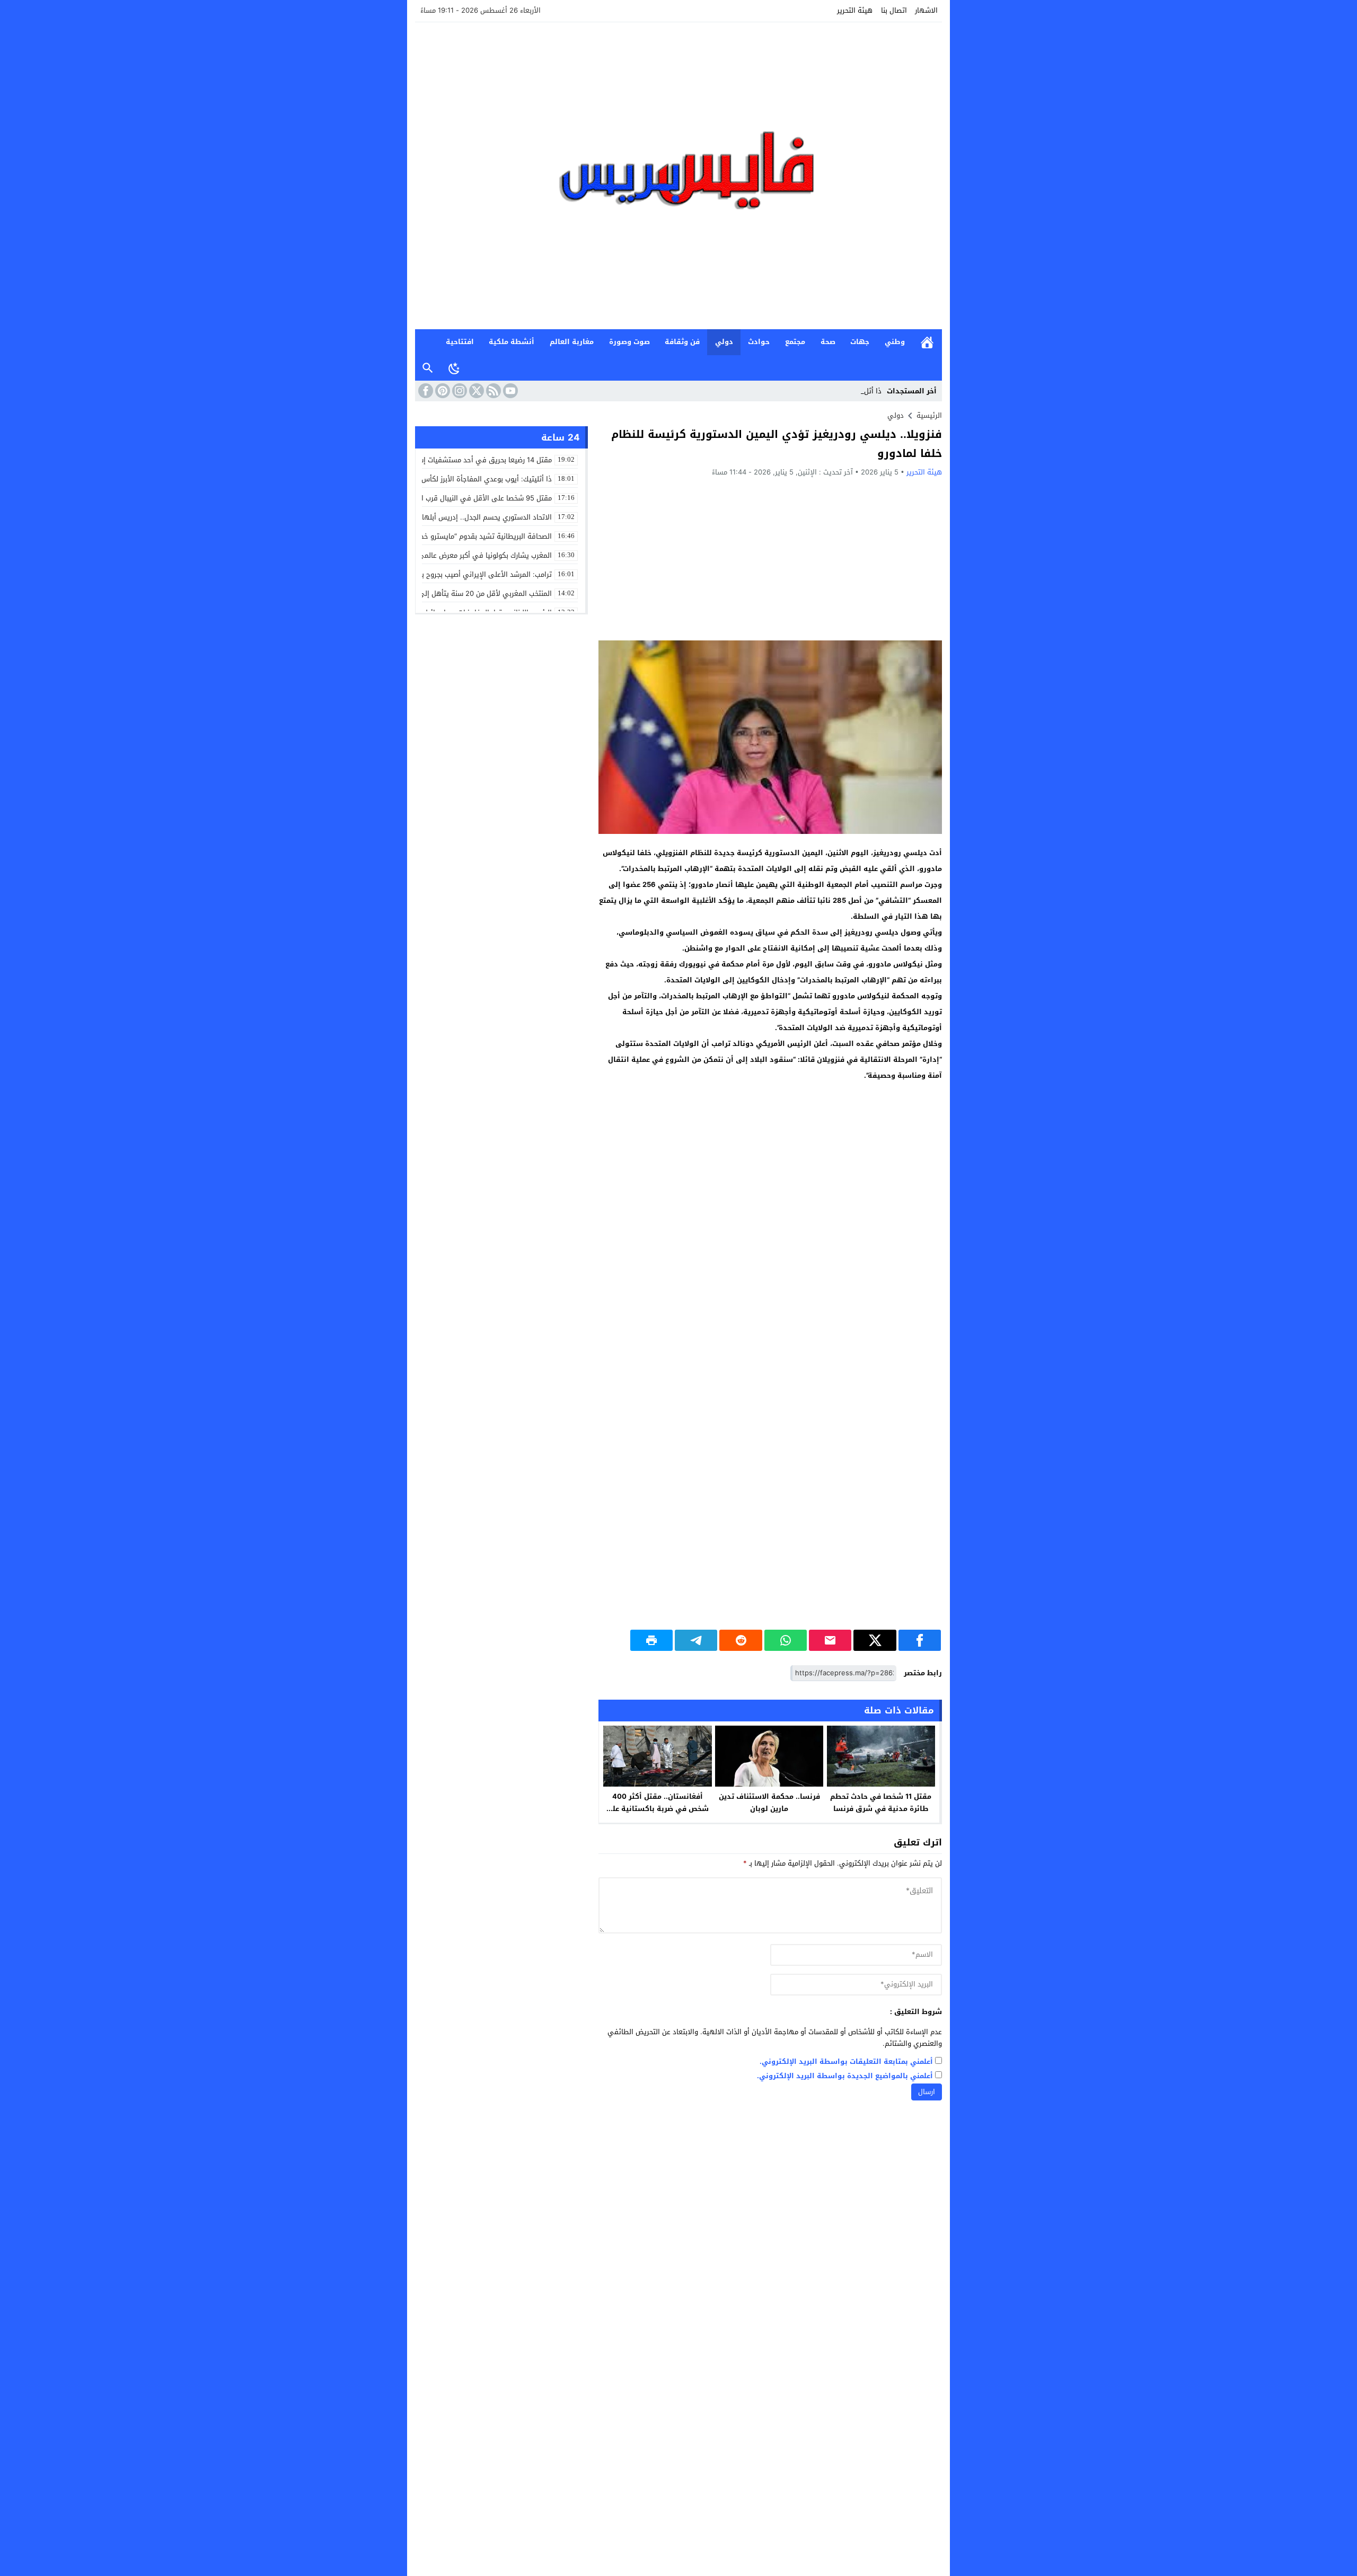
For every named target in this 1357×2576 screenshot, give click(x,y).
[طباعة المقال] (651, 1640)
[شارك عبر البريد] (830, 1640)
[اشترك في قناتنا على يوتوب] (509, 391)
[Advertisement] (770, 558)
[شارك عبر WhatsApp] (786, 1640)
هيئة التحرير (855, 10)
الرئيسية (927, 342)
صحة (828, 342)
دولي (724, 342)
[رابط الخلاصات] (492, 391)
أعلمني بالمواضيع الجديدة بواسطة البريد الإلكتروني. (845, 2076)
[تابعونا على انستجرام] (459, 391)
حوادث (759, 342)
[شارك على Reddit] (741, 1640)
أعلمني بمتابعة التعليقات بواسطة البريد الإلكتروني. (846, 2062)
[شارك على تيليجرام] (696, 1640)
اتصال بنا (894, 10)
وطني (895, 342)
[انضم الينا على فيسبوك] (425, 391)
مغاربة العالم (572, 342)
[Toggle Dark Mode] (454, 368)
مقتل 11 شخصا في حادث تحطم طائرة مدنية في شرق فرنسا (881, 1803)
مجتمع (795, 342)
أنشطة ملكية (512, 342)
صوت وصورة (629, 342)
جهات (860, 342)
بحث (428, 368)
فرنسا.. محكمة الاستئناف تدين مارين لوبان (769, 1803)
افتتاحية (460, 342)
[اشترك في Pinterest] (442, 391)
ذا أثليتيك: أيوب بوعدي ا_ (844, 391)
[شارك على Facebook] (920, 1640)
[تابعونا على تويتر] (475, 391)
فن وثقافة (682, 342)
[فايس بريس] (678, 176)
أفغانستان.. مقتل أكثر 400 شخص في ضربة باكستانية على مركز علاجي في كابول (657, 1809)
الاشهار (926, 10)
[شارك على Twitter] (875, 1640)
